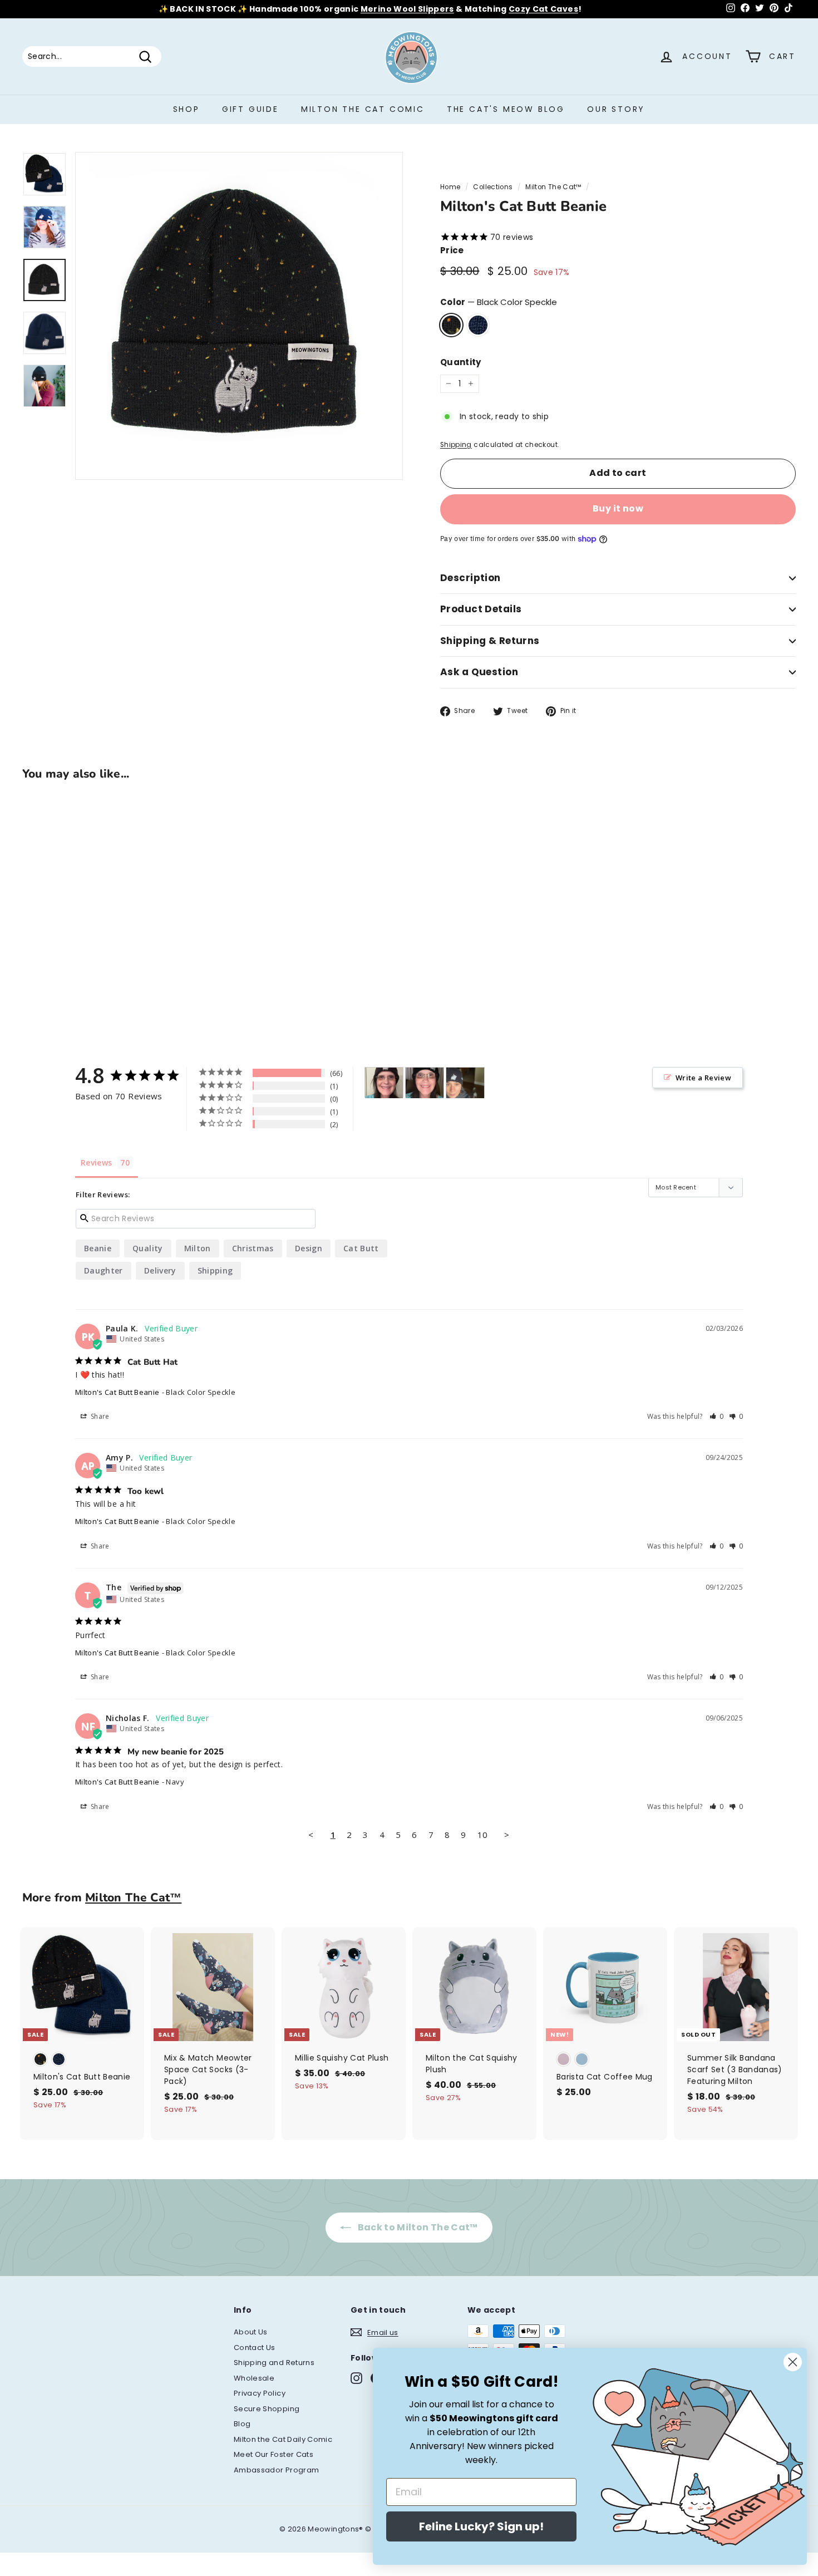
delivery (160, 1270)
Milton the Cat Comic (363, 109)
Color (499, 302)
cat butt (361, 1248)
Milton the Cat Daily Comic (283, 2439)
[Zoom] (239, 316)
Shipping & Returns (490, 641)
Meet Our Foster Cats (274, 2454)
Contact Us (255, 2348)
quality (147, 1248)
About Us (251, 2332)
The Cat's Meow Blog (506, 109)
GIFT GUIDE (250, 109)
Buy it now (618, 508)
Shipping (456, 445)
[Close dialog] (793, 2362)
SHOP (186, 109)
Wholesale (254, 2378)
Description (470, 578)
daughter (104, 1270)
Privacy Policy (260, 2393)
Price (452, 250)
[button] (717, 1416)
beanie (98, 1248)
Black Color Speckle (451, 325)
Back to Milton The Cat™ (417, 2227)
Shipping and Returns (274, 2363)
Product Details (481, 609)
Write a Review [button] (703, 1078)
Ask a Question (479, 672)
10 (483, 1835)
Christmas (253, 1248)
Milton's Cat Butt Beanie (117, 1392)
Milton (198, 1248)
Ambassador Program (276, 2470)
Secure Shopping (267, 2409)
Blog (242, 2424)
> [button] (507, 1835)
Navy (478, 325)
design (309, 1248)
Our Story (616, 109)
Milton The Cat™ (553, 187)
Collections (493, 187)
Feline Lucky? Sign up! (481, 2526)
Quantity (461, 362)
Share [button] (99, 1416)
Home (450, 187)
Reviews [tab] (96, 1162)
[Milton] (384, 1083)
